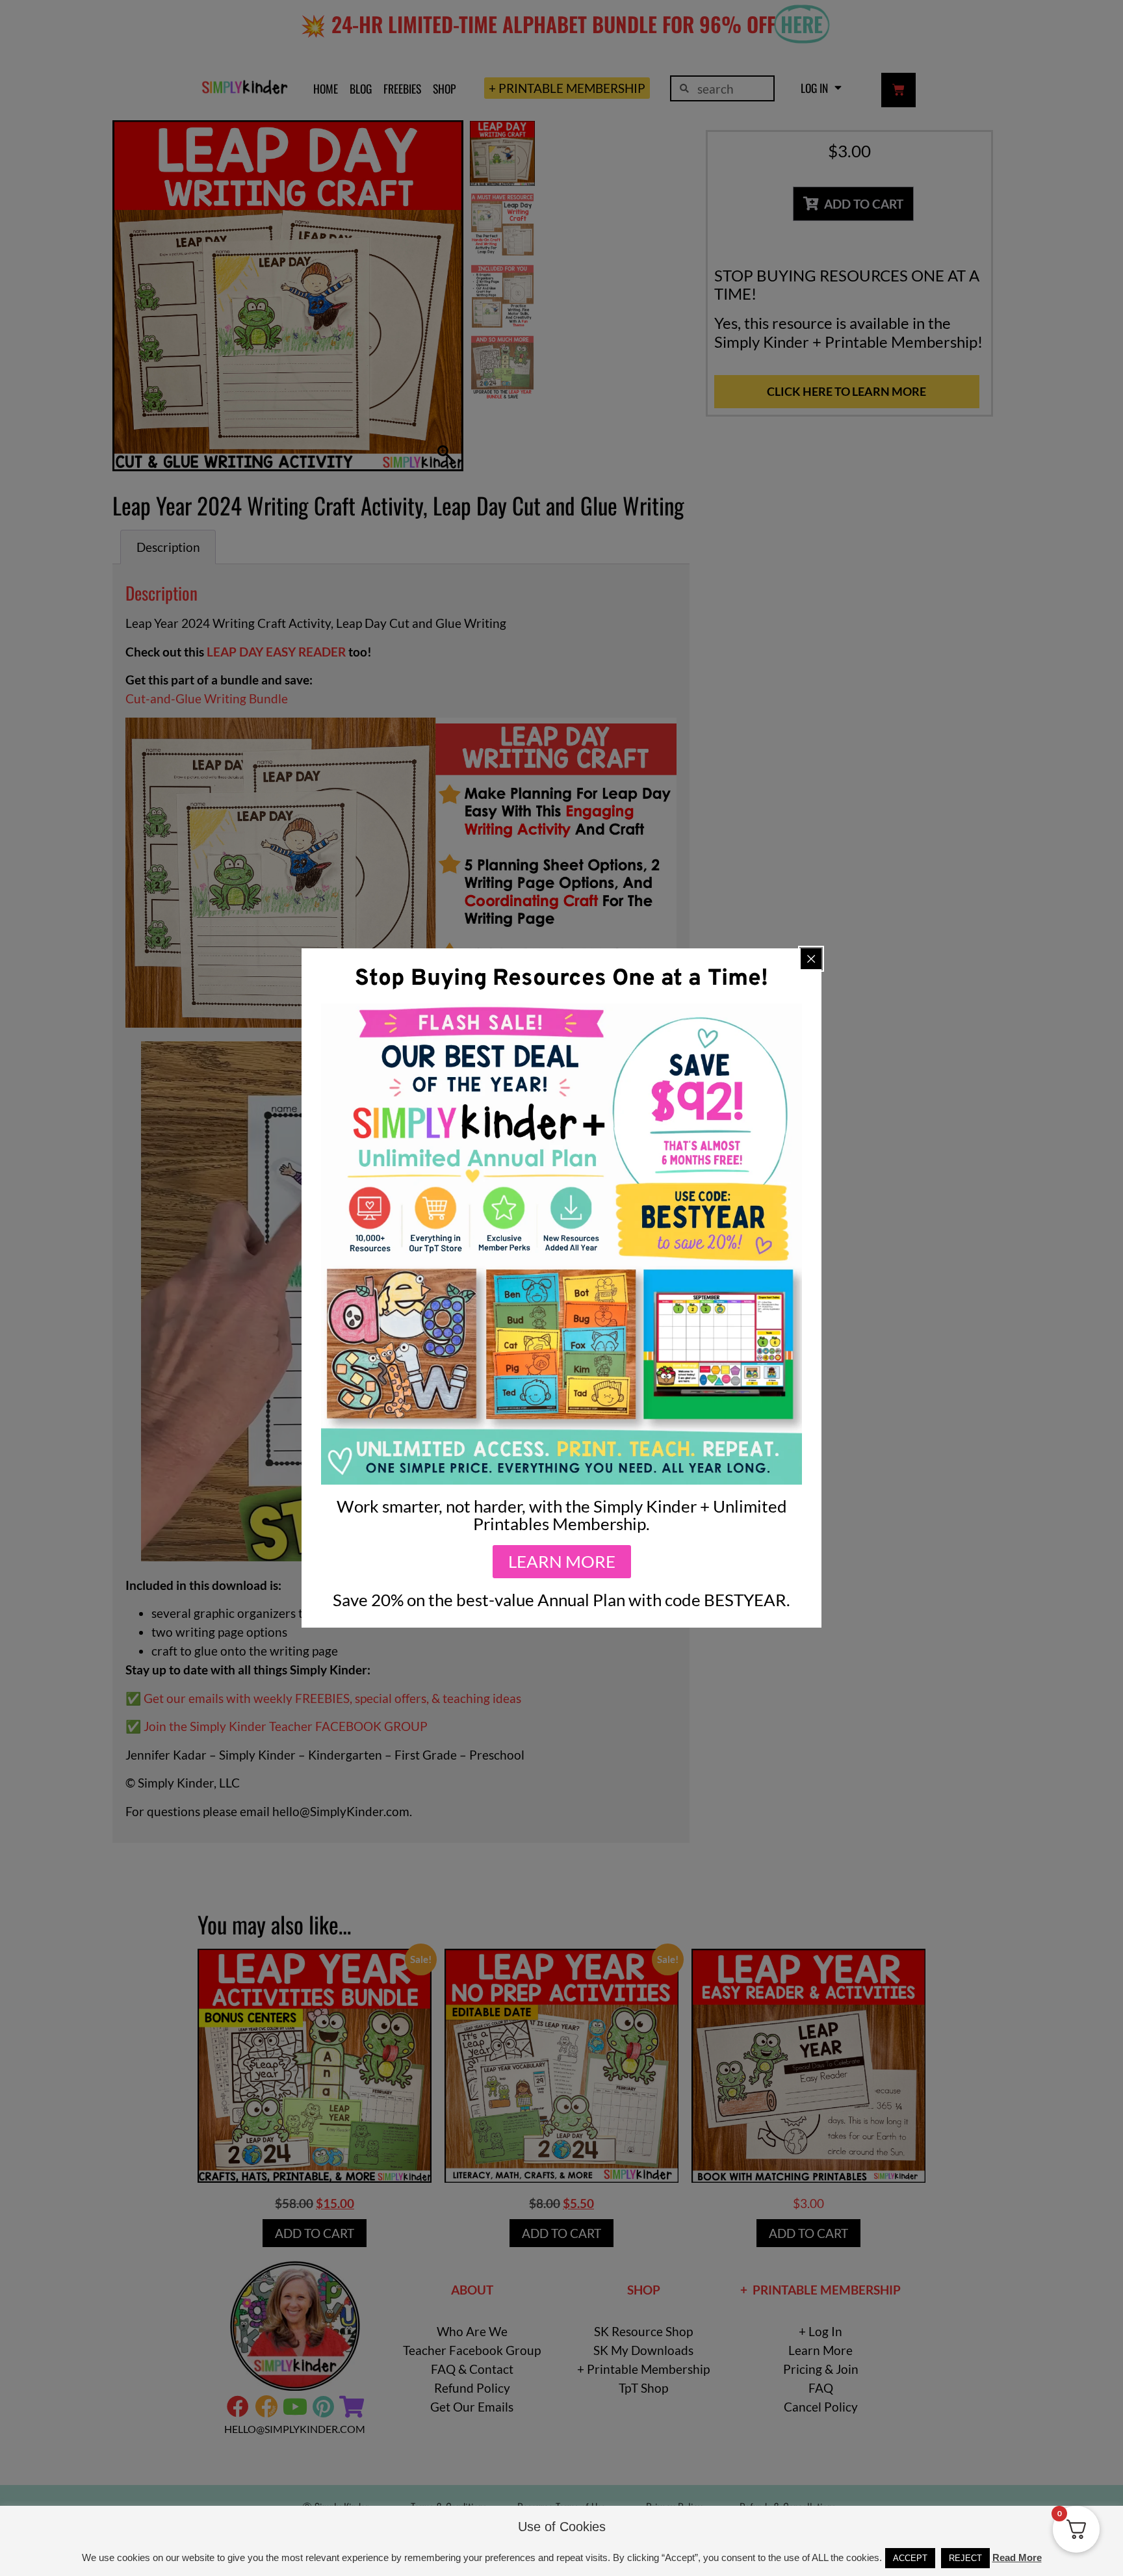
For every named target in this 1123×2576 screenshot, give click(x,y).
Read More (1017, 2557)
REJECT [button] (965, 2558)
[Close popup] (811, 959)
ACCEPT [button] (910, 2558)
